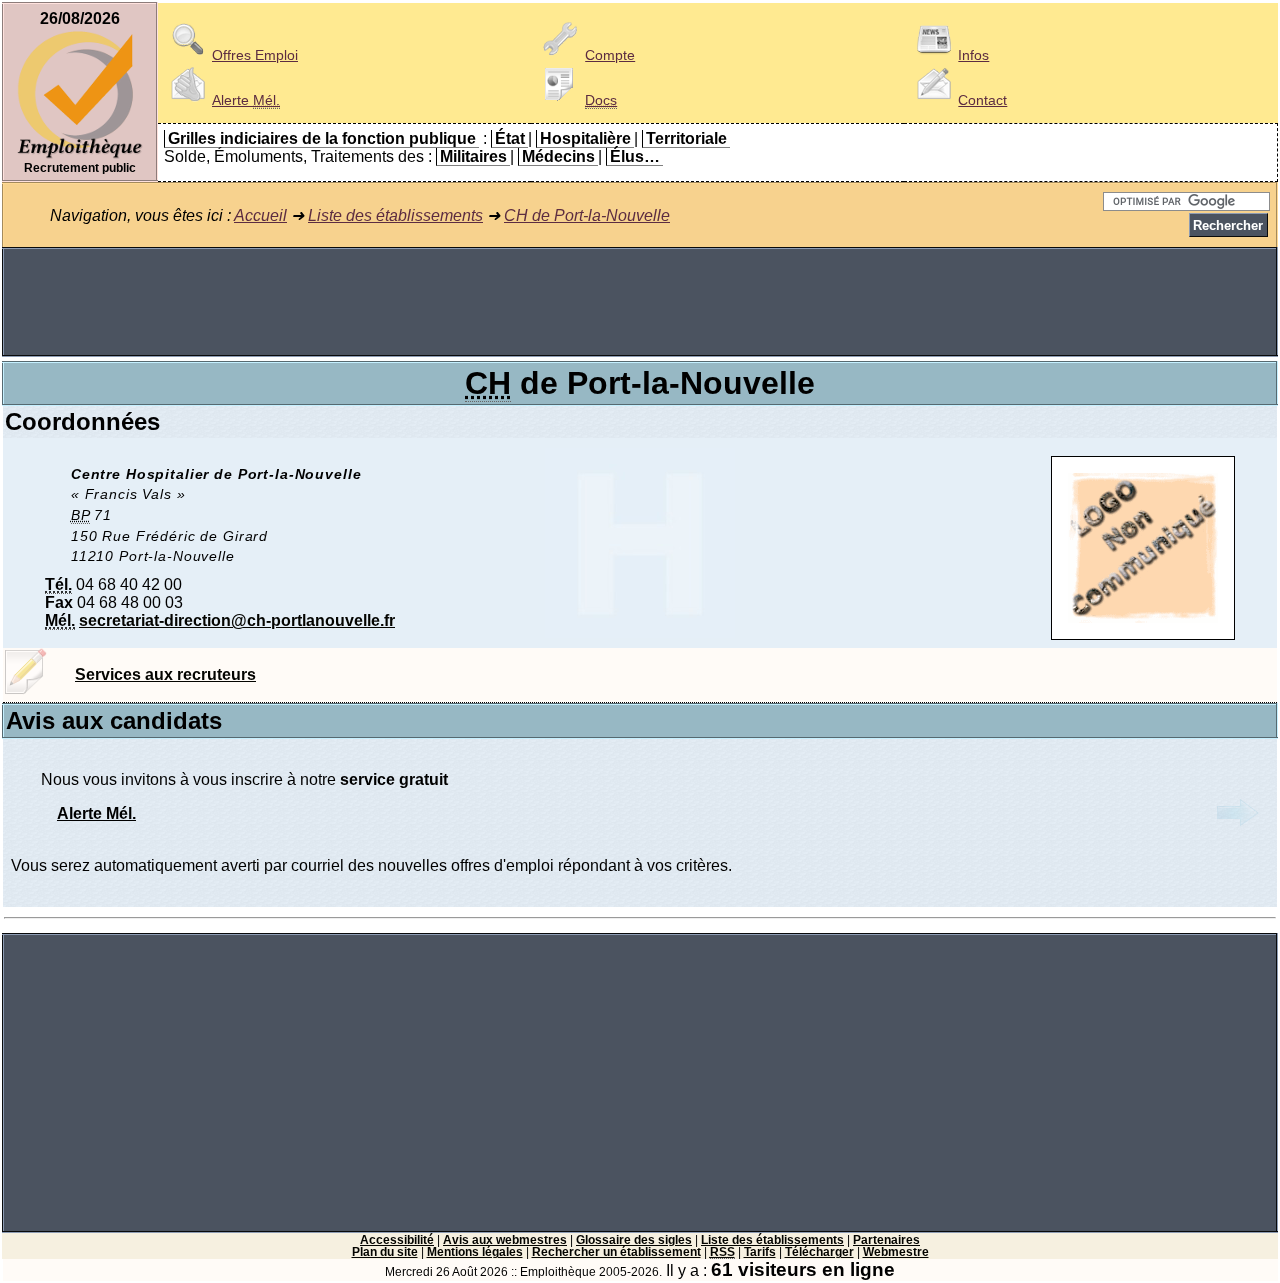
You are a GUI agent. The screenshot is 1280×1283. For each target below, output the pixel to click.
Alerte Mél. (96, 813)
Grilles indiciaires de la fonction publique (322, 138)
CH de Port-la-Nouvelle (587, 215)
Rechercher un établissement (616, 1252)
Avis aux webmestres (505, 1240)
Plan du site (385, 1252)
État (510, 138)
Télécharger (819, 1252)
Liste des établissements (395, 215)
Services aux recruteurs (165, 674)
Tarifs (760, 1252)
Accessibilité (397, 1240)
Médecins (558, 156)
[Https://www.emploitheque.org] (80, 156)
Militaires (473, 156)
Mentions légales (475, 1252)
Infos (973, 55)
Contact (982, 100)
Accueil (260, 215)
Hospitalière (585, 138)
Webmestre (896, 1252)
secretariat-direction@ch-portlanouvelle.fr (237, 620)
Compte (610, 55)
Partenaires (886, 1240)
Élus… (635, 156)
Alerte (246, 100)
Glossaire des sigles (634, 1240)
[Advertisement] (640, 302)
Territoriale (686, 138)
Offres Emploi (255, 55)
